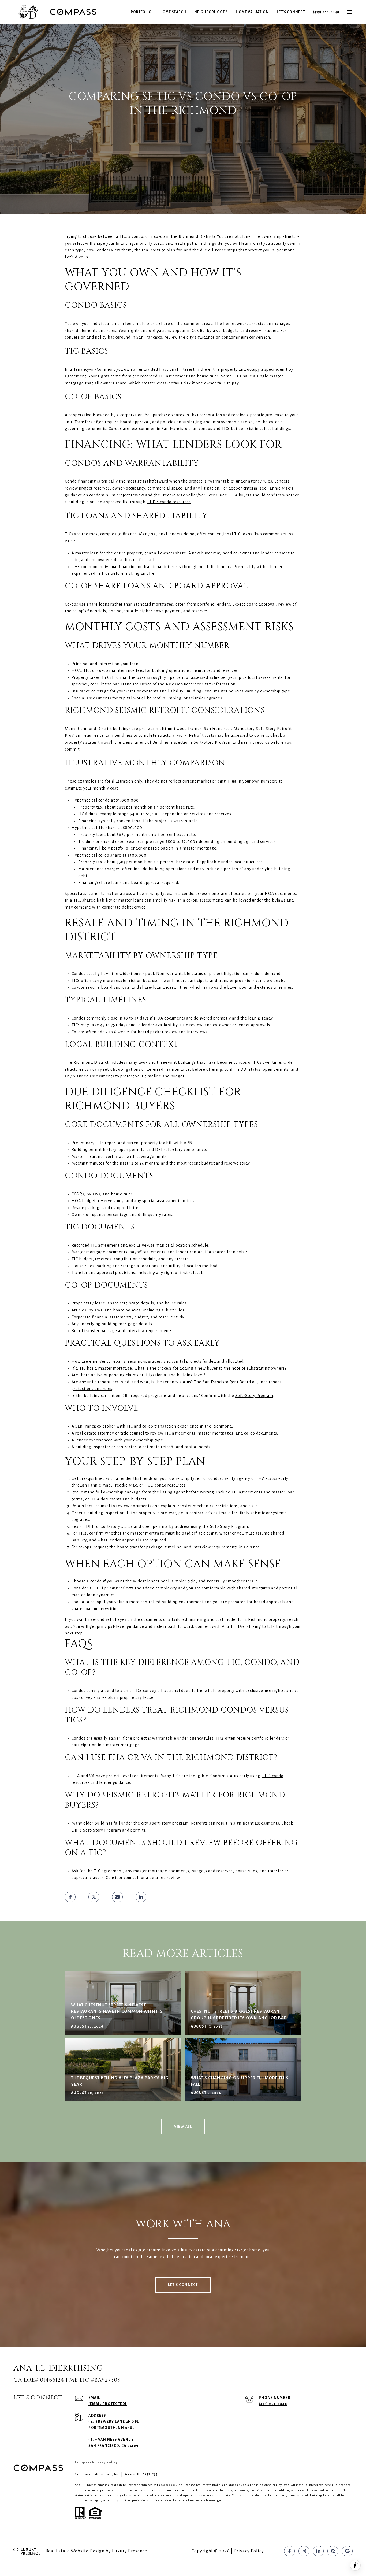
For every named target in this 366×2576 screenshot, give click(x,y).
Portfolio (141, 12)
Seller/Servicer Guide (207, 495)
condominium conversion (246, 337)
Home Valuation (252, 12)
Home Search (173, 12)
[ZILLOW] (333, 2551)
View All (183, 2127)
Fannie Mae (100, 1485)
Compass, (169, 2485)
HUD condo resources (165, 1485)
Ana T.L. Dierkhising (241, 1626)
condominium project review (117, 495)
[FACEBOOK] (289, 2551)
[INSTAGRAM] (304, 2551)
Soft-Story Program (213, 742)
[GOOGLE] (347, 2551)
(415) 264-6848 (326, 12)
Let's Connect (291, 12)
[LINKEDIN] (318, 2551)
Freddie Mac (125, 1485)
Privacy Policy (249, 2551)
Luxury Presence (130, 2551)
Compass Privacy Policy (96, 2462)
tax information (220, 684)
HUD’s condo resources (169, 502)
